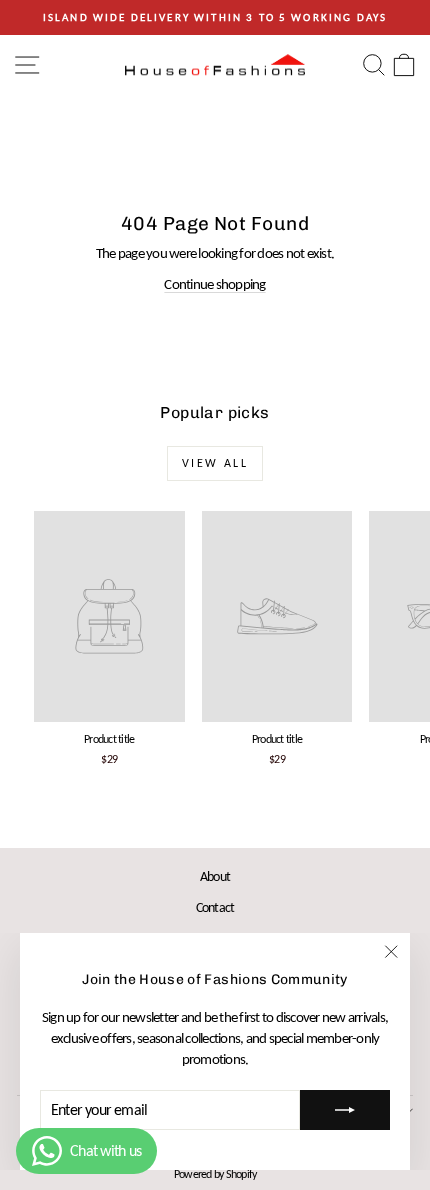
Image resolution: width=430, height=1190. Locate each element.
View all (215, 463)
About (215, 876)
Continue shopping (214, 284)
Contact (215, 907)
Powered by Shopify (215, 1174)
